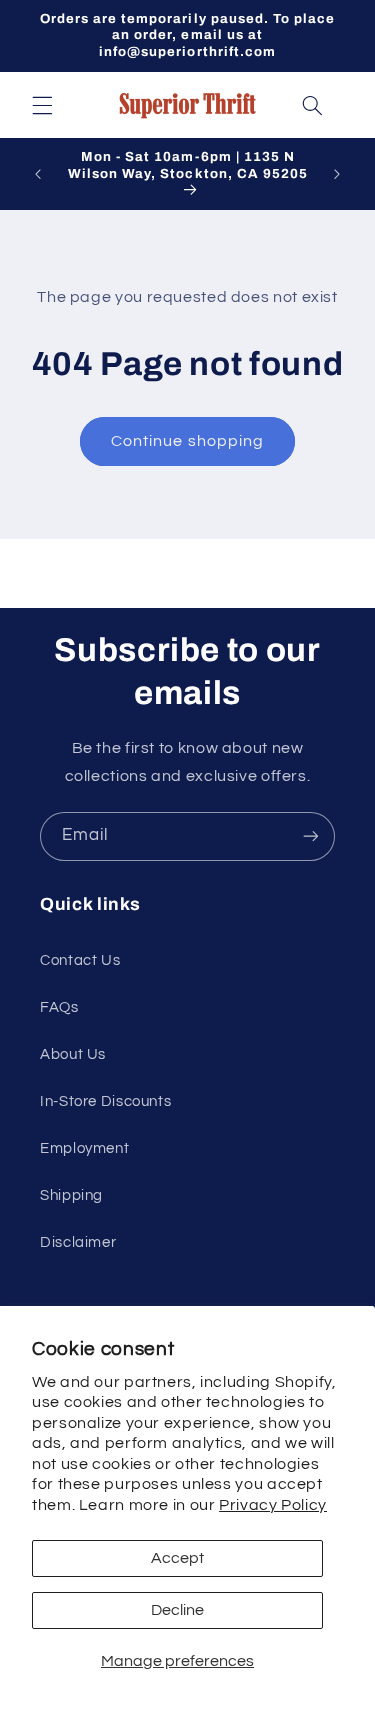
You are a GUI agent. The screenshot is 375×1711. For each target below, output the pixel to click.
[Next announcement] (337, 174)
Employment (84, 1148)
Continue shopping (187, 441)
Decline (177, 1610)
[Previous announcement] (38, 174)
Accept (177, 1558)
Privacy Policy (273, 1505)
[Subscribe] (311, 836)
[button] (42, 105)
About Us (73, 1054)
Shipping (71, 1195)
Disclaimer (78, 1242)
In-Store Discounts (105, 1101)
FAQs (59, 1007)
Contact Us (80, 960)
